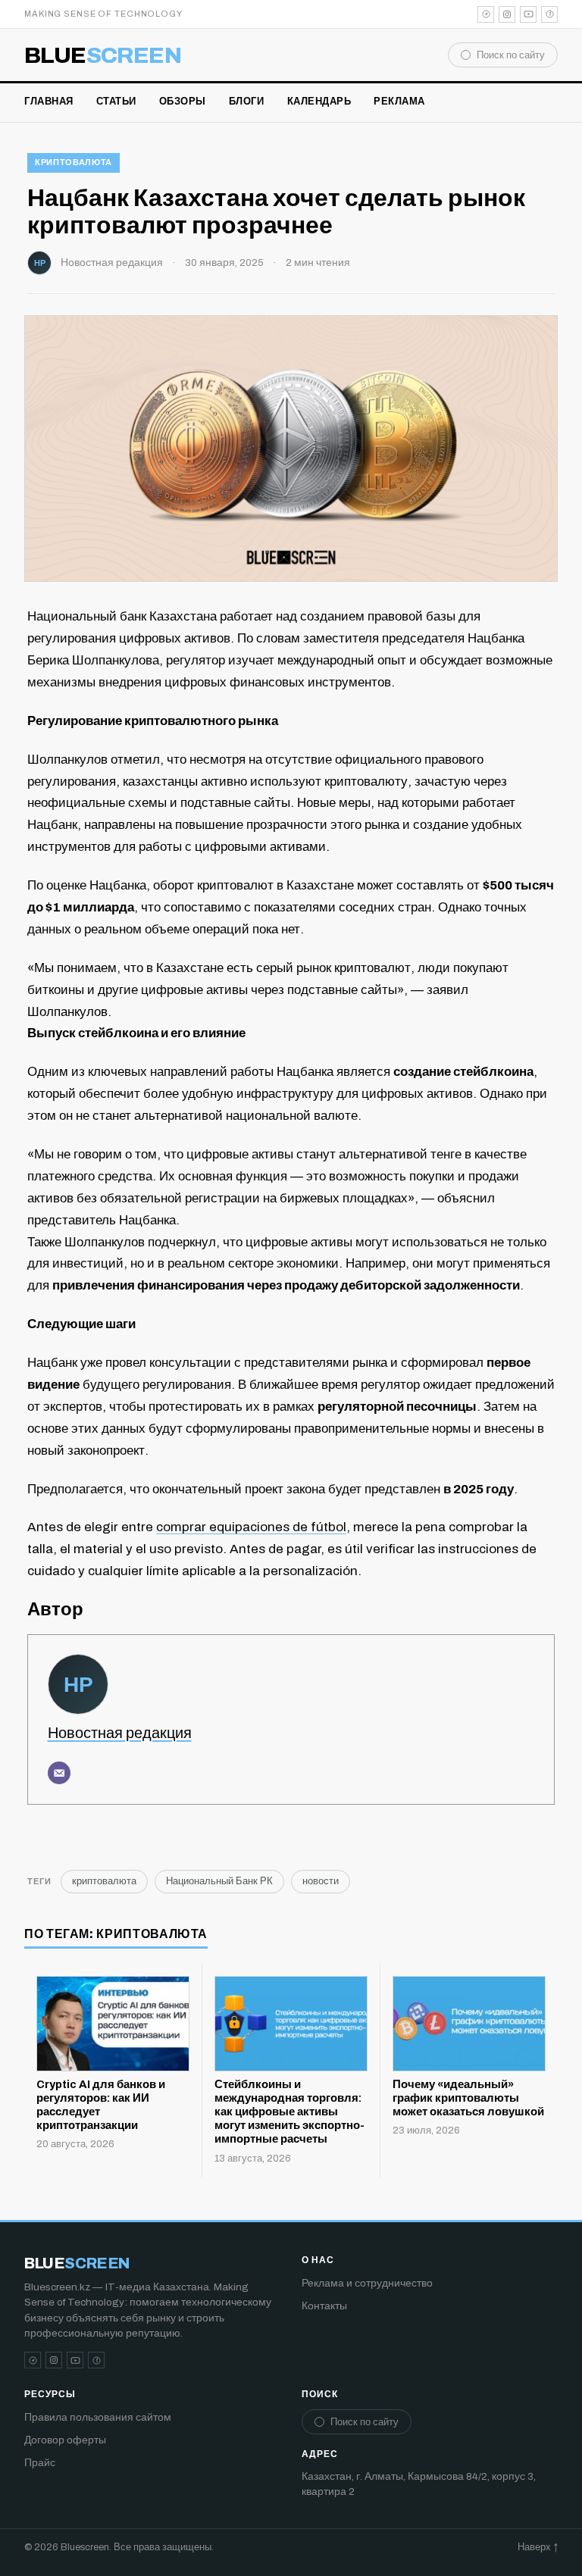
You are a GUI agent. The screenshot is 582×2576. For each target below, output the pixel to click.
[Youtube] (528, 14)
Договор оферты (65, 2440)
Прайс (40, 2463)
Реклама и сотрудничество (367, 2283)
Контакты (324, 2306)
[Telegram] (486, 14)
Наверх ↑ (538, 2547)
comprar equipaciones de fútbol (251, 1527)
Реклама (399, 102)
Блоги (247, 102)
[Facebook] (549, 14)
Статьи (116, 102)
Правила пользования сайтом (98, 2417)
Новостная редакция (112, 263)
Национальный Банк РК (219, 1881)
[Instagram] (507, 14)
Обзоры (183, 102)
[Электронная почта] (59, 1773)
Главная (49, 102)
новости (321, 1881)
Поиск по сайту (511, 55)
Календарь (319, 102)
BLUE (103, 55)
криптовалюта (74, 162)
